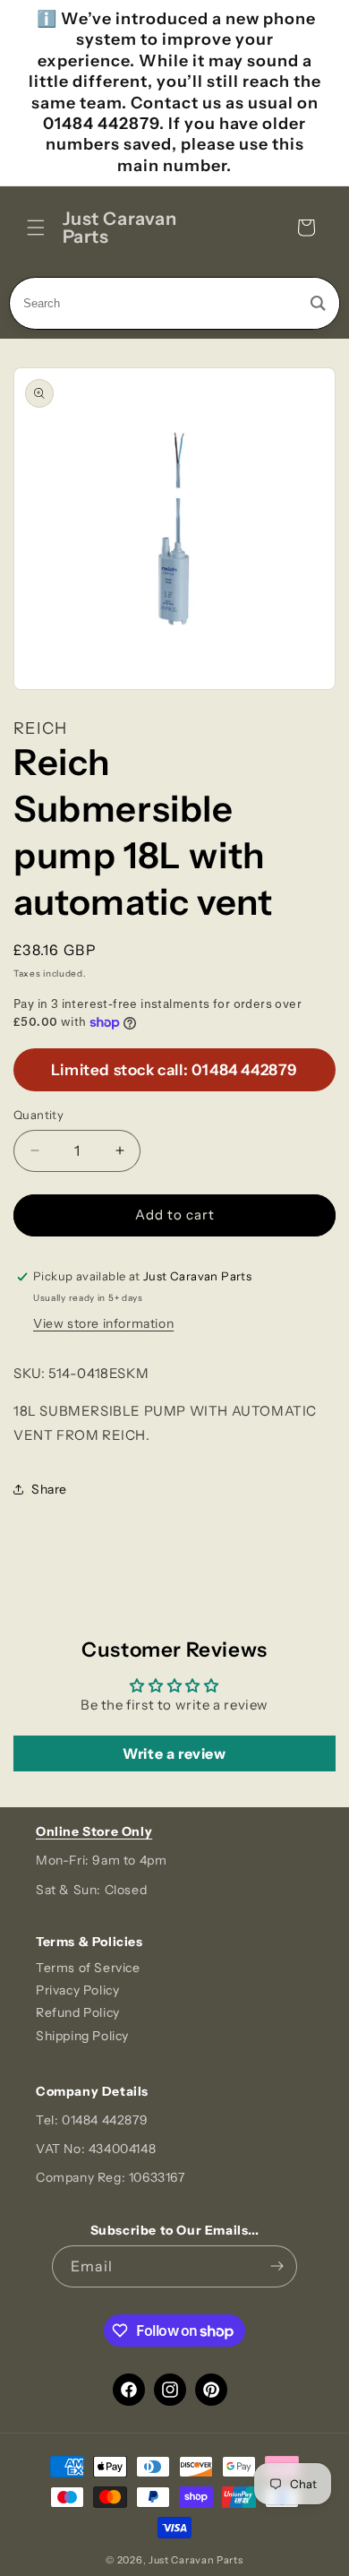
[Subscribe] (277, 2266)
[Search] (318, 303)
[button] (36, 228)
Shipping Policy (82, 2036)
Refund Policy (78, 2012)
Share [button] (49, 1489)
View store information (103, 1323)
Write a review (174, 1753)
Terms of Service (88, 1968)
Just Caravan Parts (196, 2560)
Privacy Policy (77, 1990)
